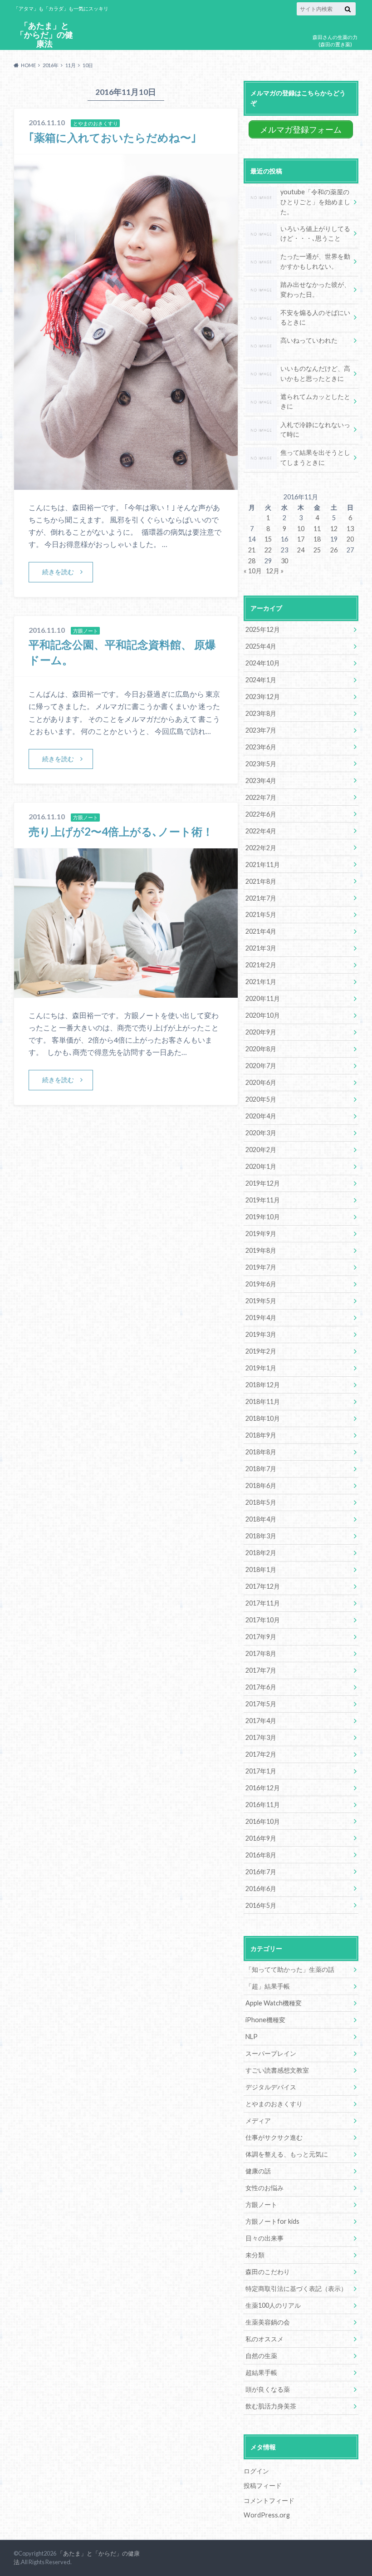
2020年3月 (261, 1133)
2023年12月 (263, 697)
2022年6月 (261, 814)
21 (252, 550)
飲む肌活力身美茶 (271, 2406)
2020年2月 (261, 1150)
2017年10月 (263, 1620)
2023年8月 (261, 713)
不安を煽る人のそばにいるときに (315, 318)
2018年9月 (261, 1435)
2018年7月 (261, 1469)
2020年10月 (263, 1015)
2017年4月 (261, 1721)
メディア (258, 2120)
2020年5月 (261, 1099)
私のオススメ (264, 2339)
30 (284, 561)
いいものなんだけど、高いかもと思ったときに (315, 373)
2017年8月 (261, 1653)
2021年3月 (261, 948)
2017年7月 (261, 1670)
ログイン (256, 2471)
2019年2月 (261, 1351)
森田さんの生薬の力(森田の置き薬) (335, 41)
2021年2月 (261, 965)
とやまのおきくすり (274, 2104)
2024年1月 (261, 680)
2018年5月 (261, 1502)
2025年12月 (263, 629)
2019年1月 (261, 1368)
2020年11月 (263, 998)
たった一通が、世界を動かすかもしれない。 (315, 261)
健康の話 (258, 2171)
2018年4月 (261, 1519)
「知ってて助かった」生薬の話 (290, 1969)
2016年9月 (261, 1838)
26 (334, 550)
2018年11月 (263, 1401)
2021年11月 (263, 864)
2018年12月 (263, 1385)
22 (268, 550)
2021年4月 (261, 931)
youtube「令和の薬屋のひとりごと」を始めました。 (315, 202)
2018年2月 (261, 1553)
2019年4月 (261, 1318)
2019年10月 (263, 1217)
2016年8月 (261, 1855)
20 (350, 539)
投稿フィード (263, 2485)
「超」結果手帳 (268, 1986)
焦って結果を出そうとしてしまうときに (315, 457)
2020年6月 (261, 1082)
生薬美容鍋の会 (268, 2322)
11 (317, 529)
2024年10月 (263, 663)
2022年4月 (261, 831)
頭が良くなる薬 (268, 2389)
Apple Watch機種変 (274, 2003)
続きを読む (58, 572)
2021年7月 (261, 898)
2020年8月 (261, 1049)
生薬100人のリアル (273, 2305)
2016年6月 (261, 1889)
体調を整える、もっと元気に (287, 2154)
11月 (71, 65)
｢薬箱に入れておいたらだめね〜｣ (113, 137)
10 (301, 529)
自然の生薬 (261, 2356)
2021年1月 (261, 982)
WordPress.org (267, 2515)
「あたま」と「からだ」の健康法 (44, 35)
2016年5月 (261, 1905)
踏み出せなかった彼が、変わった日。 (315, 289)
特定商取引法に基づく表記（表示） (296, 2288)
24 (301, 550)
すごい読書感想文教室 (277, 2070)
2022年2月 (261, 848)
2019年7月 (261, 1267)
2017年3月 (261, 1737)
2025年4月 (261, 646)
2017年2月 (261, 1754)
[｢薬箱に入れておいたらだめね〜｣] (126, 484)
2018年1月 (261, 1569)
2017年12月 (263, 1586)
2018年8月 (261, 1452)
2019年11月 (263, 1200)
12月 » (275, 571)
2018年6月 (261, 1485)
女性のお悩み (264, 2188)
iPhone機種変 (265, 2020)
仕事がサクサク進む (274, 2137)
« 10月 (253, 571)
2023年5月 (261, 764)
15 (268, 539)
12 (334, 529)
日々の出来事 (264, 2238)
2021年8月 (261, 881)
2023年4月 (261, 781)
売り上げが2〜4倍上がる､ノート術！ (121, 831)
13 (350, 529)
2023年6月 (261, 747)
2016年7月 (261, 1872)
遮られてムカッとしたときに (315, 401)
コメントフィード (269, 2500)
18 (317, 539)
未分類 (255, 2255)
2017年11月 (263, 1603)
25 (317, 550)
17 (301, 539)
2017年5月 (261, 1704)
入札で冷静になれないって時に (315, 430)
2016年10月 (263, 1821)
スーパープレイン (271, 2053)
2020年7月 (261, 1066)
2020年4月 (261, 1116)
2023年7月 (261, 730)
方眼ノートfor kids (272, 2221)
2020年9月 (261, 1032)
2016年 (51, 65)
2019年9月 (261, 1234)
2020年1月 (261, 1166)
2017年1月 (261, 1771)
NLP (252, 2037)
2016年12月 (263, 1788)
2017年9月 (261, 1637)
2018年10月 (263, 1418)
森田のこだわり (268, 2272)
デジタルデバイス (271, 2087)
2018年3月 (261, 1536)
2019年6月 (261, 1284)
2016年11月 (263, 1805)
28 (252, 561)
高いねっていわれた (309, 340)
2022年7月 (261, 797)
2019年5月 (261, 1301)
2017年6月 (261, 1687)
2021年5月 (261, 914)
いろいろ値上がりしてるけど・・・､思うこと (315, 234)
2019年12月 (263, 1183)
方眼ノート (261, 2204)
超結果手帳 (261, 2372)
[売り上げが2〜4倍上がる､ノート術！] (126, 992)
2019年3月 (261, 1334)
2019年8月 (261, 1250)
